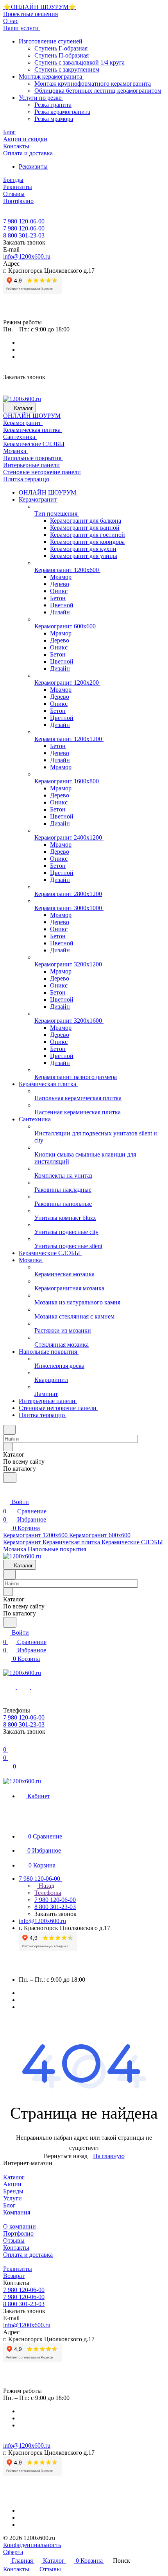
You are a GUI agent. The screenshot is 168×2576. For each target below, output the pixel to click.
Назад (46, 1886)
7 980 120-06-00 (24, 221)
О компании (20, 2226)
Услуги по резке (41, 98)
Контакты (16, 2248)
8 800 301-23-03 (24, 235)
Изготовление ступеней (51, 41)
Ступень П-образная (62, 55)
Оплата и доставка (28, 2255)
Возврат (14, 2276)
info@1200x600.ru (27, 256)
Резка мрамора (54, 119)
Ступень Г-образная (61, 48)
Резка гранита (53, 105)
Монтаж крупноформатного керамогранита (93, 84)
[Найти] (10, 1478)
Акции (12, 2184)
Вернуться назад (66, 2156)
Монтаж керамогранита (51, 76)
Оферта (13, 2552)
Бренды (13, 2191)
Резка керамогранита (62, 112)
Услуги (13, 2198)
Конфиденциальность (32, 2545)
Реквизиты (33, 166)
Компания (17, 2212)
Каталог (14, 2177)
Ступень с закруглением (67, 69)
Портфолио (18, 2233)
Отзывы (14, 2241)
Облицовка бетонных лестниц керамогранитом (98, 91)
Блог (9, 2205)
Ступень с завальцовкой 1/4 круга (80, 62)
